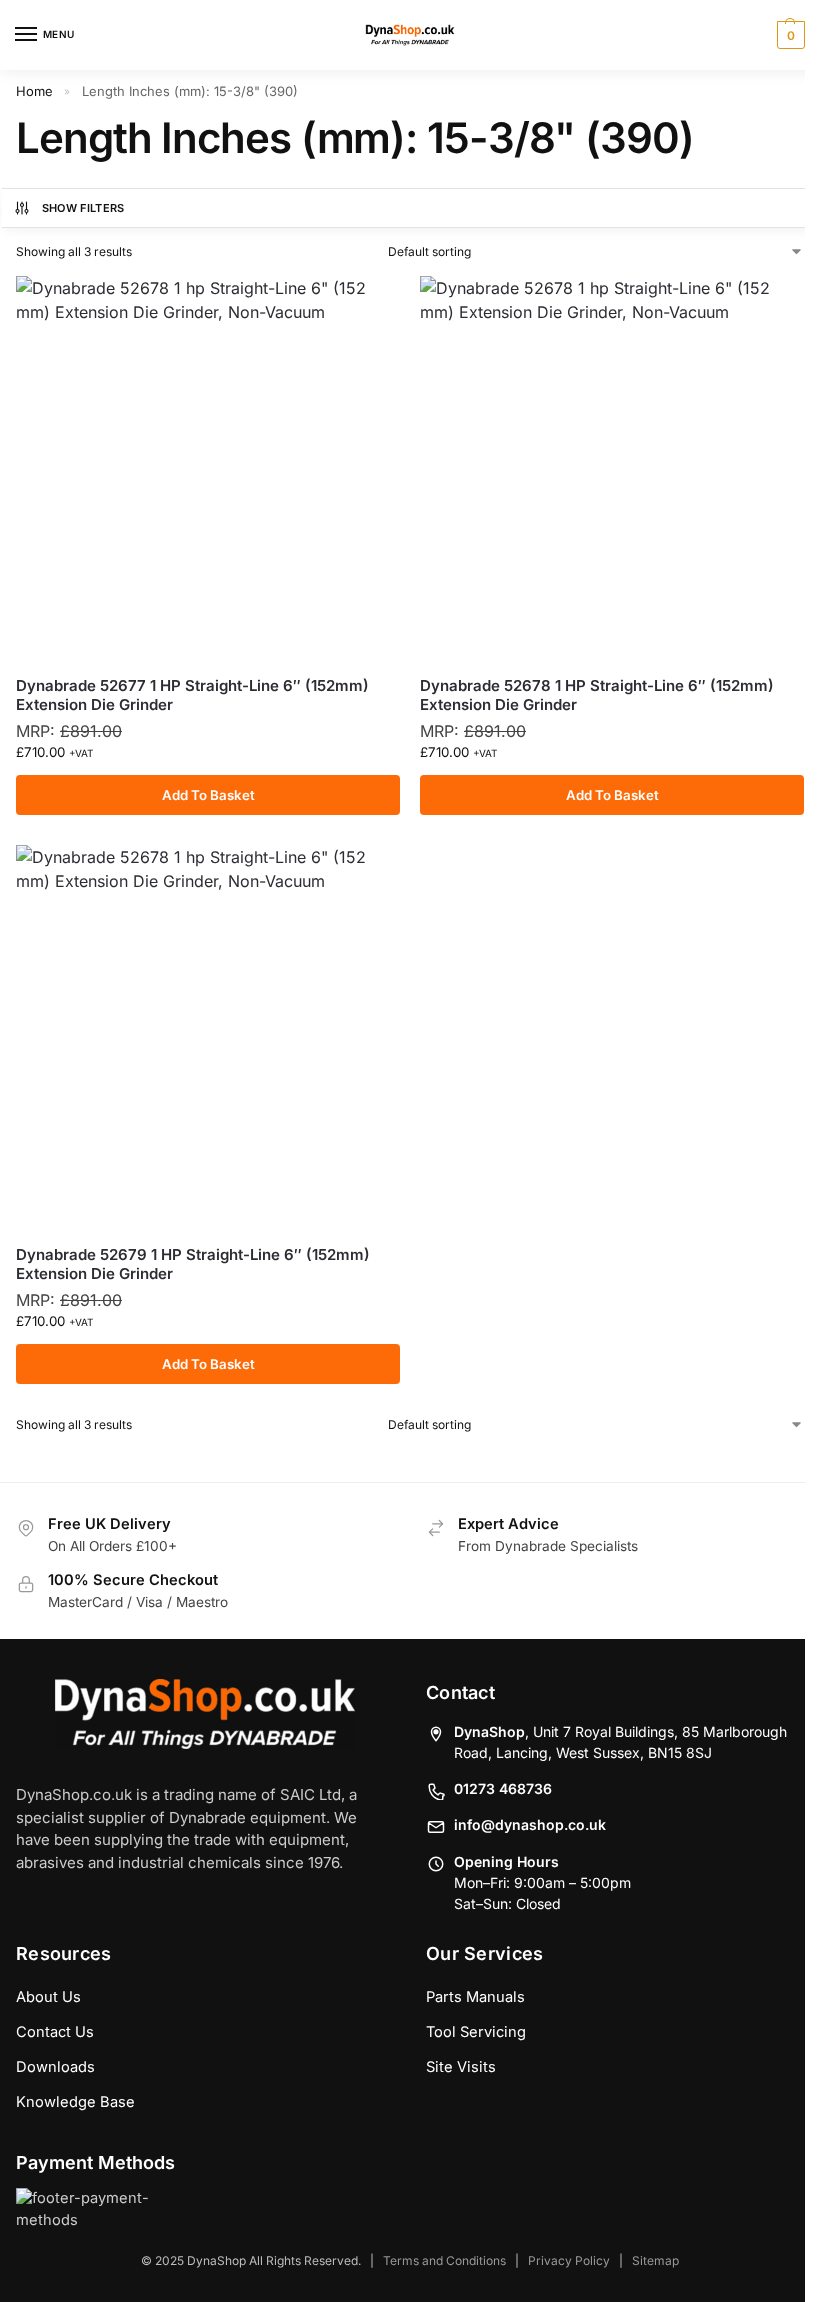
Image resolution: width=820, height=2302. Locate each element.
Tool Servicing (476, 2032)
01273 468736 (503, 1788)
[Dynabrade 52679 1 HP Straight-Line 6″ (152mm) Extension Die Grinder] (208, 1037)
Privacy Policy (569, 2260)
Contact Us (55, 2032)
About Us (48, 1997)
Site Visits (461, 2067)
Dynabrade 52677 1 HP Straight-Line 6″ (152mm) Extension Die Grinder (192, 695)
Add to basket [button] (208, 795)
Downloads (55, 2067)
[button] (788, 35)
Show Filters (83, 208)
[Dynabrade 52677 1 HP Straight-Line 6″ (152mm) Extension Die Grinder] (208, 468)
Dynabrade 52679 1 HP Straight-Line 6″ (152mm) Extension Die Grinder (193, 1264)
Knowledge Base (75, 2102)
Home (34, 91)
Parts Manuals (475, 1997)
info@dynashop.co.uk (530, 1824)
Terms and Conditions (444, 2260)
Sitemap (655, 2260)
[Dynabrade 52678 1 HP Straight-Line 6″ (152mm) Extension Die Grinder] (612, 468)
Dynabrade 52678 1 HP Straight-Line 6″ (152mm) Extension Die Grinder (597, 695)
